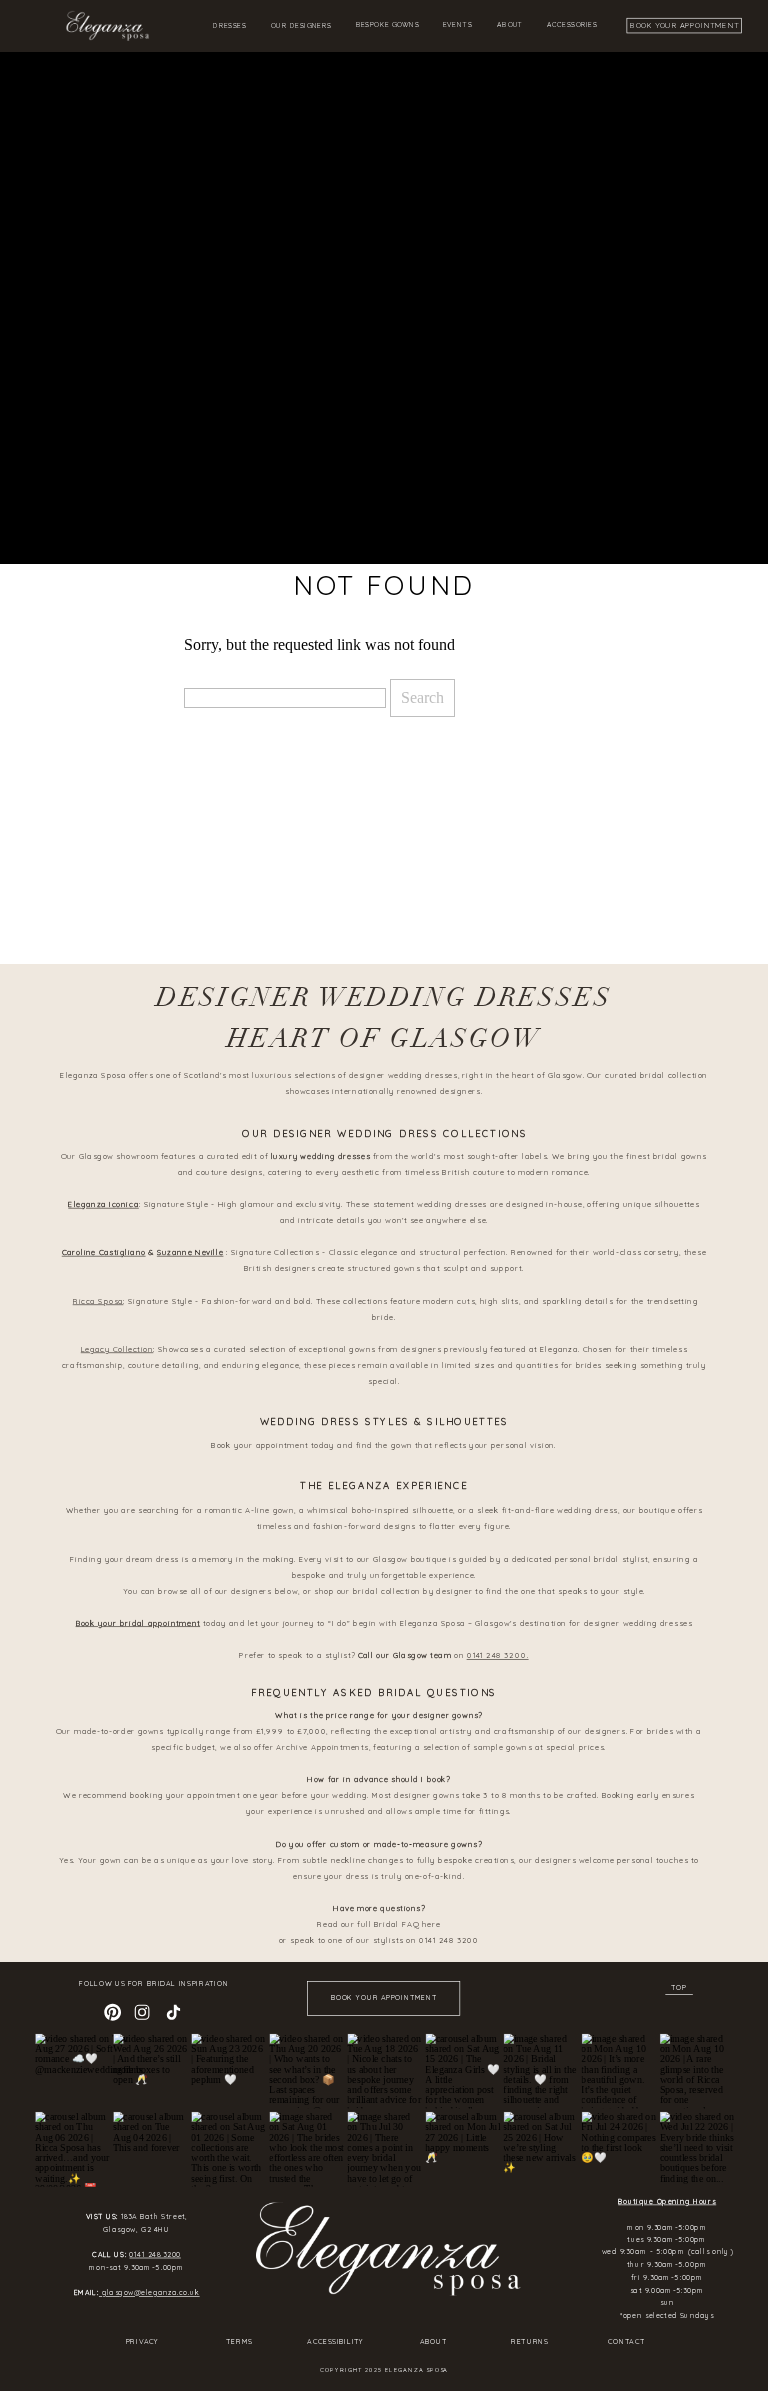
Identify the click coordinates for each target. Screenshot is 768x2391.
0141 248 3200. (498, 1656)
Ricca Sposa (98, 1301)
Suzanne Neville (190, 1253)
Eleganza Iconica (103, 1204)
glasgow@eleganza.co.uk (149, 2293)
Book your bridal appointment (138, 1623)
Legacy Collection (117, 1349)
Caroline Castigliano (104, 1253)
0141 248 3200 (154, 2255)
